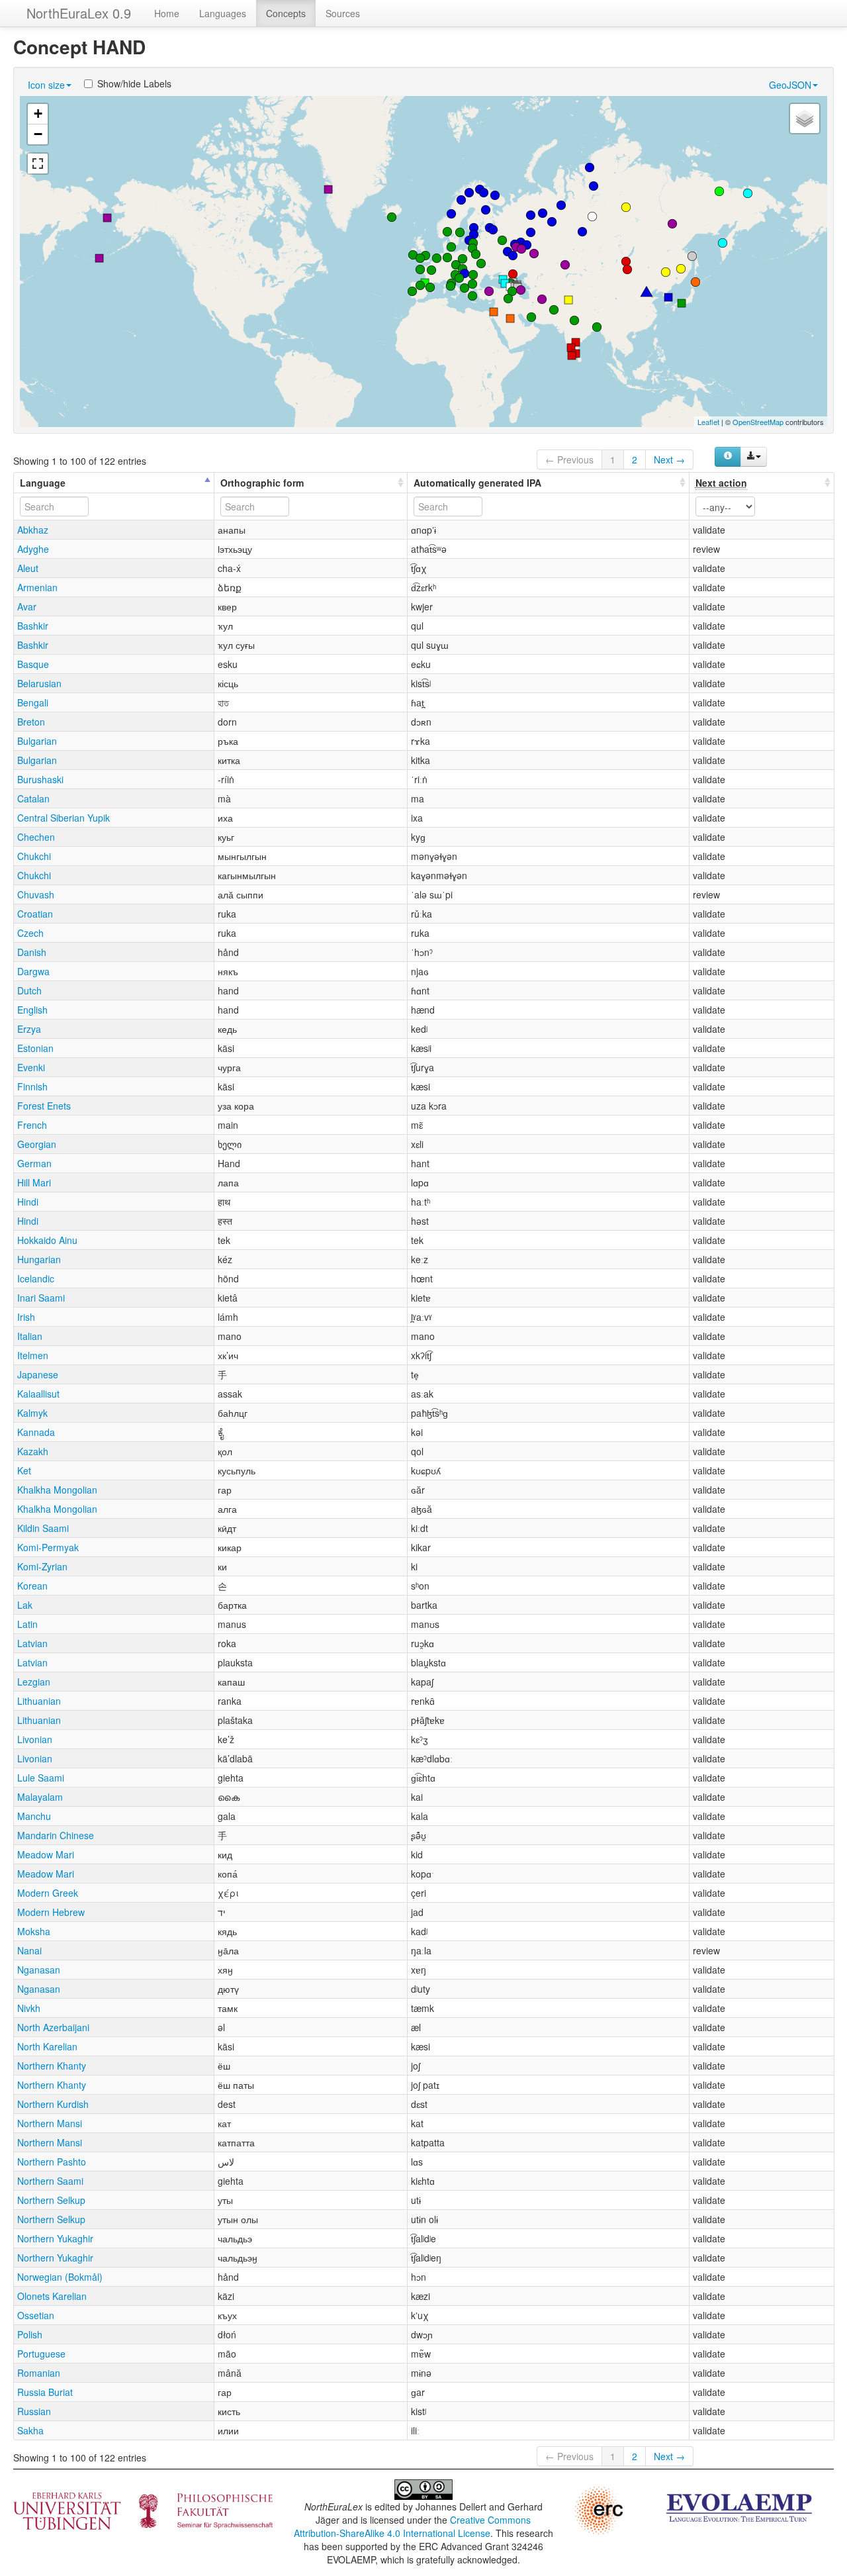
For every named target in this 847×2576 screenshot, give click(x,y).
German (34, 1163)
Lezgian (34, 1682)
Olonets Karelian (52, 2296)
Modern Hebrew (51, 1912)
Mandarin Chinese (56, 1835)
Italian (30, 1336)
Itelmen (33, 1355)
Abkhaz (33, 530)
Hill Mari (34, 1182)
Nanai (29, 1950)
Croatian (35, 914)
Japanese (38, 1374)
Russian (34, 2411)
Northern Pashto (52, 2162)
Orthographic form (262, 483)
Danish (32, 952)
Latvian (32, 1643)
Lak (25, 1605)
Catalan (33, 798)
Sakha (30, 2430)
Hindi (28, 1202)
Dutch (29, 990)
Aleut (28, 568)
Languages (223, 13)
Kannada (36, 1432)
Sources (343, 13)
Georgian (37, 1144)
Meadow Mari (46, 1854)
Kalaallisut (38, 1394)
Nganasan (39, 1970)
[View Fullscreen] (38, 164)
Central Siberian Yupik (64, 818)
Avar (27, 606)
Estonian (35, 1048)
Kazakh (33, 1451)
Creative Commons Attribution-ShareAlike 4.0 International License (413, 2526)
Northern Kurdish (53, 2104)
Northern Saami (50, 2181)
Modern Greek (48, 1893)
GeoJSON (790, 85)
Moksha (34, 1931)
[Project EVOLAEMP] (739, 2506)
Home (167, 13)
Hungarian (39, 1259)
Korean (32, 1586)
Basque (33, 664)
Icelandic (36, 1278)
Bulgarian (37, 741)
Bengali (33, 702)
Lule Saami (41, 1778)
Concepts (286, 13)
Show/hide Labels (134, 83)
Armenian (37, 587)
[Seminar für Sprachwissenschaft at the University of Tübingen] (143, 2510)
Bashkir (33, 626)
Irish (26, 1317)
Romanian (39, 2373)
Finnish (32, 1086)
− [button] (38, 134)
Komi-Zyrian (42, 1566)
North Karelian (47, 2046)
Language (43, 483)
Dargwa (33, 971)
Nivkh (29, 2008)
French (32, 1125)
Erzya (29, 1029)
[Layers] (805, 119)
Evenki (31, 1067)
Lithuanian (39, 1701)
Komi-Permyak (48, 1547)
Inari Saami (41, 1298)
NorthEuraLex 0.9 (79, 13)
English (32, 1010)
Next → (669, 459)
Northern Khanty (52, 2066)
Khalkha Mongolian (57, 1490)
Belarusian (39, 683)
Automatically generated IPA (477, 483)
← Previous (569, 459)
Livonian (35, 1739)
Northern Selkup (51, 2200)
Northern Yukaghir (55, 2238)
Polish (30, 2334)
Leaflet (708, 422)
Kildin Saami (43, 1528)
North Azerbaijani (53, 2027)
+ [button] (38, 114)
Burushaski (40, 779)
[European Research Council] (599, 2509)
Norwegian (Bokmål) (60, 2277)
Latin (27, 1624)
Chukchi (34, 856)
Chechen (36, 837)
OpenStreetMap (758, 422)
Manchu (34, 1816)
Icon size (46, 85)
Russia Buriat (45, 2392)
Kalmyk (32, 1413)
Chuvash (36, 894)
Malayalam (40, 1797)
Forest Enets (44, 1106)
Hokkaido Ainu (47, 1240)
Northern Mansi (50, 2123)
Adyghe (33, 549)
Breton (31, 722)
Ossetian (36, 2315)
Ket (24, 1470)
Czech (30, 933)
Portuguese (41, 2354)
